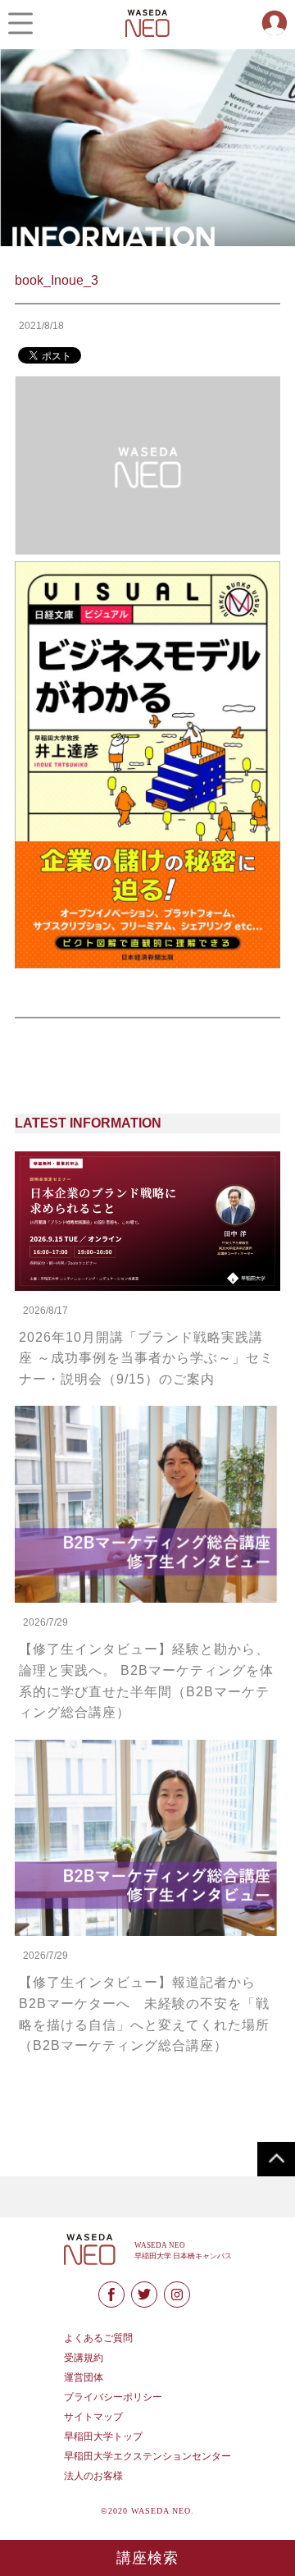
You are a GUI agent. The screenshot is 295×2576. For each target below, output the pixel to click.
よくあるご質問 (98, 2338)
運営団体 (84, 2377)
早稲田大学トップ (103, 2436)
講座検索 (148, 2558)
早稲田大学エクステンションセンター (147, 2456)
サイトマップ (93, 2417)
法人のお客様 (93, 2476)
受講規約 (84, 2358)
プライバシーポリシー (113, 2397)
